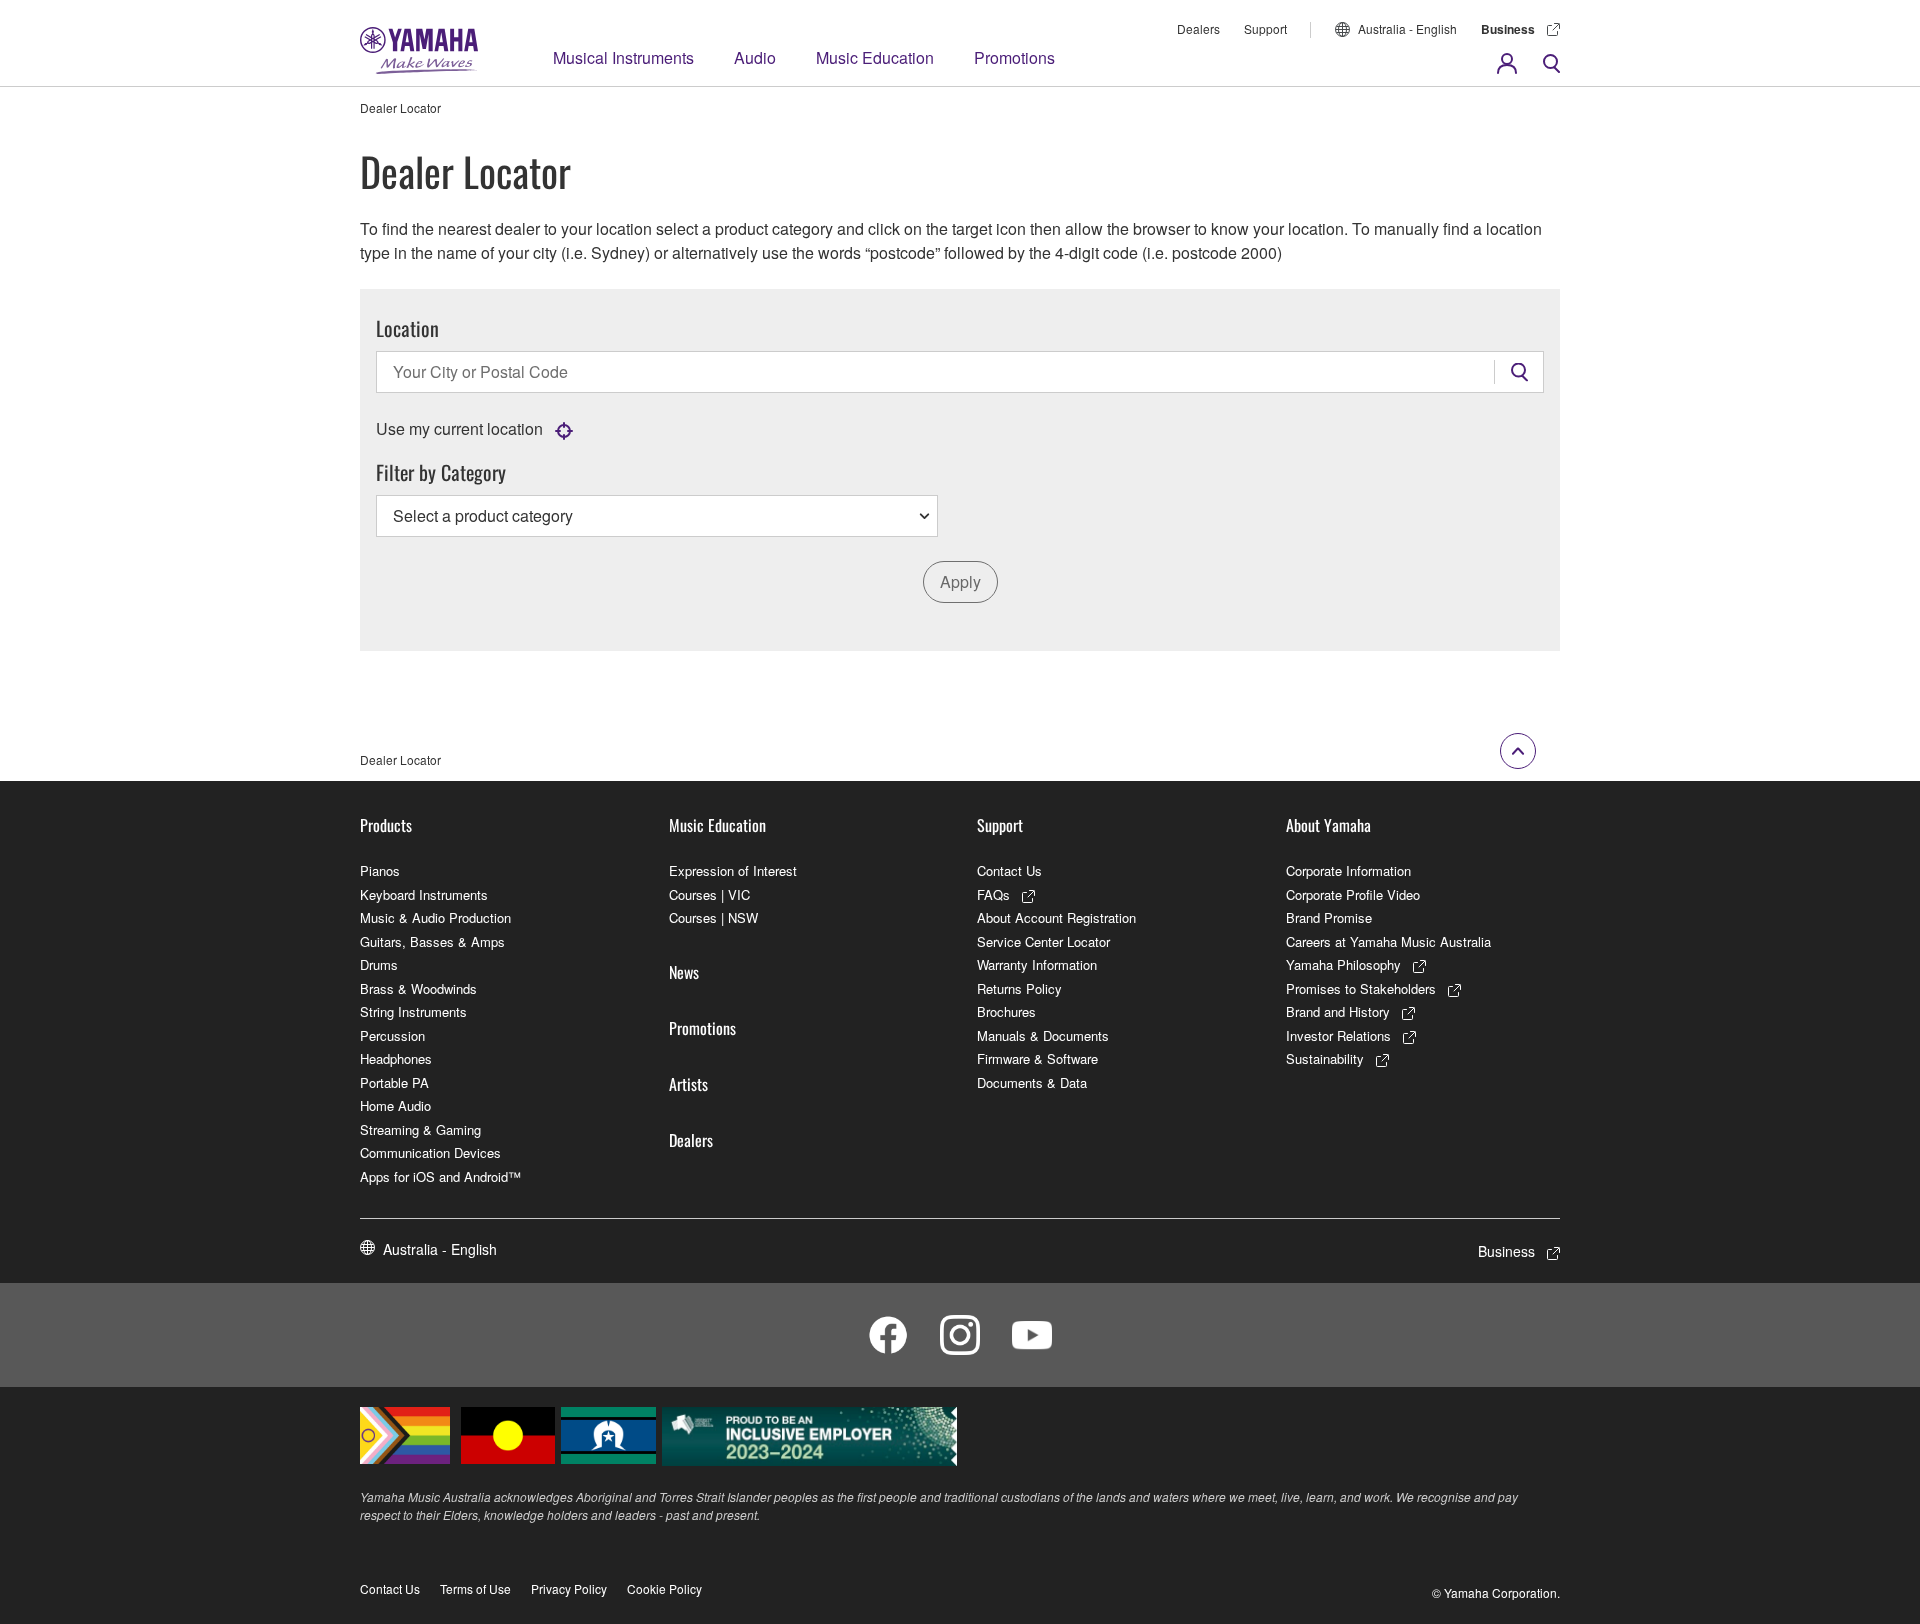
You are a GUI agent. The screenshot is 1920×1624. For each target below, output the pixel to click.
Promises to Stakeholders (1361, 988)
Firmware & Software (1037, 1058)
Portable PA (394, 1082)
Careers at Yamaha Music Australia (1388, 941)
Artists (688, 1084)
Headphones (396, 1058)
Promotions (1014, 57)
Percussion (392, 1035)
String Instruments (413, 1011)
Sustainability (1325, 1058)
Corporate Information (1348, 870)
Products (386, 825)
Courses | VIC (709, 894)
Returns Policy (1019, 988)
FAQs (993, 894)
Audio (755, 57)
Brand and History (1338, 1011)
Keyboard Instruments (424, 894)
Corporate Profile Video (1353, 894)
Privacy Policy (569, 1588)
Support (1265, 28)
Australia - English (1407, 28)
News (684, 972)
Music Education (875, 57)
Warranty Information (1037, 964)
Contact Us (1009, 870)
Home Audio (395, 1105)
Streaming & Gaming (420, 1129)
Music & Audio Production (435, 917)
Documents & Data (1032, 1082)
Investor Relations (1338, 1035)
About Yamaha (1328, 825)
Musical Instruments (623, 57)
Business (1508, 29)
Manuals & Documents (1043, 1035)
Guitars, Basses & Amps (432, 941)
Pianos (380, 870)
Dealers (1198, 28)
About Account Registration (1056, 917)
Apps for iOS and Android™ (440, 1176)
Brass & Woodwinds (418, 988)
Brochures (1006, 1011)
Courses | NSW (713, 917)
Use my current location (459, 428)
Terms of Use (475, 1588)
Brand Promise (1329, 917)
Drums (379, 964)
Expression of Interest (733, 870)
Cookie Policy (664, 1588)
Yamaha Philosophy (1343, 964)
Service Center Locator (1043, 941)
